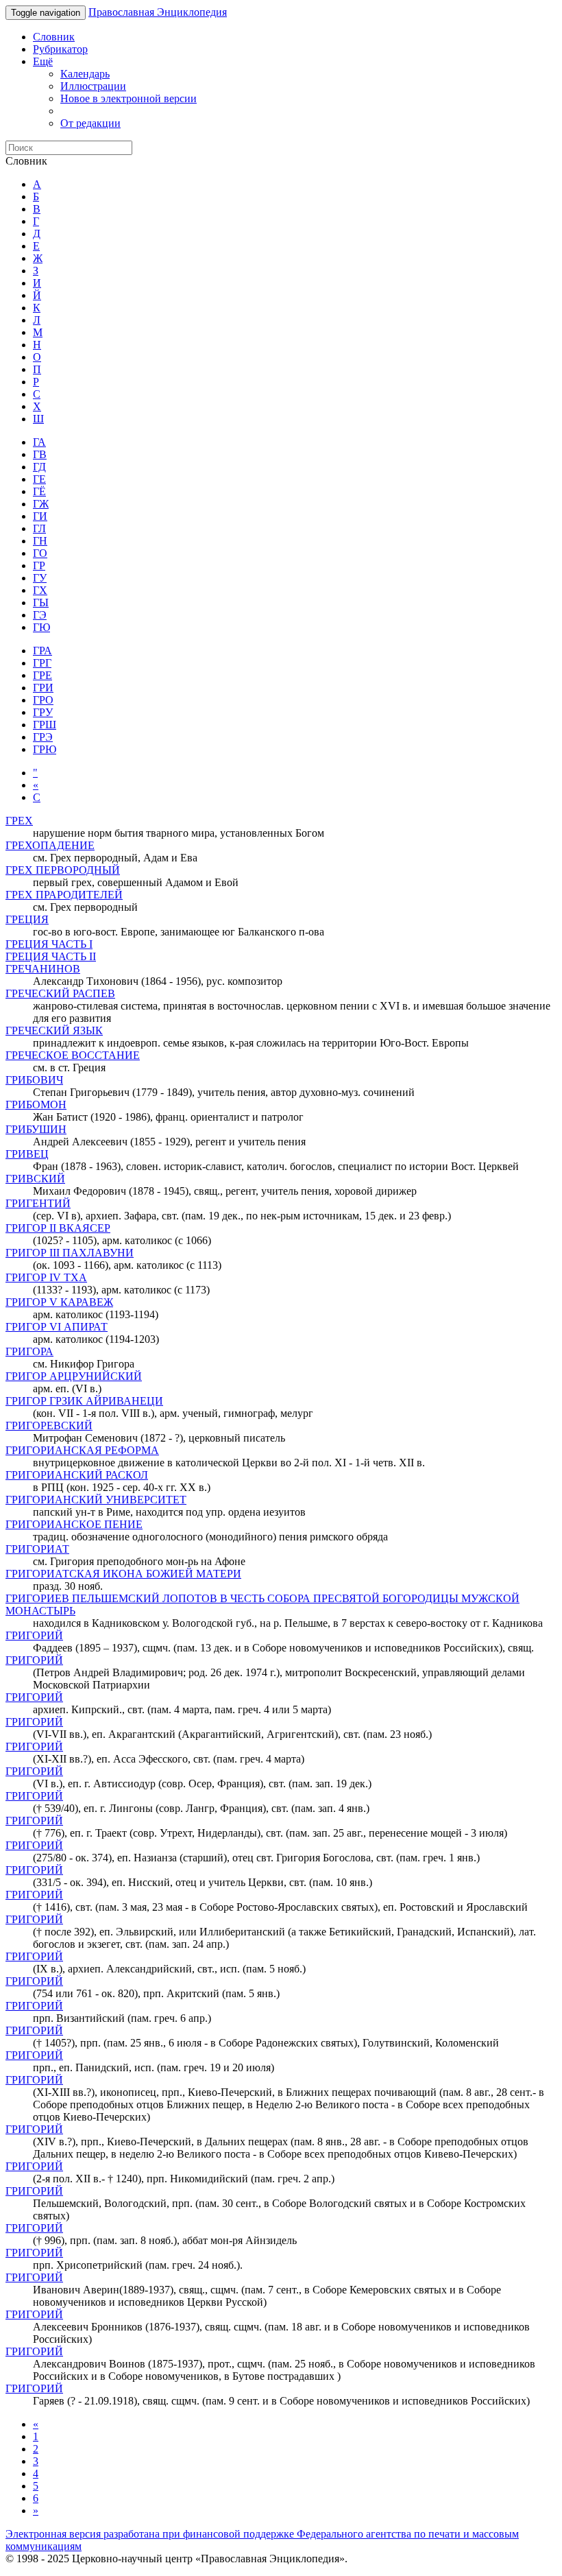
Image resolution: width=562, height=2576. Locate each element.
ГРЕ (42, 675)
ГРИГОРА (29, 1351)
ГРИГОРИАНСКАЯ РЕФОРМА (82, 1450)
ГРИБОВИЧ (34, 1080)
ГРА (42, 651)
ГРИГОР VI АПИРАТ (57, 1327)
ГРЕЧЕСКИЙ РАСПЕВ (60, 993)
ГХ (40, 590)
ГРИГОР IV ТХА (46, 1277)
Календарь (85, 74)
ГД (39, 467)
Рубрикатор (60, 49)
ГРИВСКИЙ (35, 1179)
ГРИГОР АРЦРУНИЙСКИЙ (74, 1376)
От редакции (90, 123)
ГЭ (40, 615)
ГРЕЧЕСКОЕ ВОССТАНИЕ (73, 1055)
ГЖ (41, 504)
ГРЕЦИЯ (27, 919)
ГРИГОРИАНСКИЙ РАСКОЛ (77, 1475)
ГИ (40, 516)
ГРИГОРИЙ (34, 1635)
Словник (54, 37)
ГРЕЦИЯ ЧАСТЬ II (51, 956)
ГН (40, 541)
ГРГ (42, 663)
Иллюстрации (93, 86)
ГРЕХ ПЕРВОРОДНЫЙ (63, 870)
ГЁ (39, 491)
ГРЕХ (19, 821)
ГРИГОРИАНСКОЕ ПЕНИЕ (74, 1524)
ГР (39, 565)
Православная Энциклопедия (158, 12)
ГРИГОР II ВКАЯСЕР (58, 1228)
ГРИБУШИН (36, 1129)
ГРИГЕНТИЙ (38, 1203)
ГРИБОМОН (36, 1105)
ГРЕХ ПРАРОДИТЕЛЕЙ (64, 895)
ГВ (40, 454)
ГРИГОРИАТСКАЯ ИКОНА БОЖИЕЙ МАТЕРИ (123, 1574)
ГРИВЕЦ (27, 1154)
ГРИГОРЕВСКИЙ (49, 1426)
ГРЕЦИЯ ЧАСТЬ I (49, 944)
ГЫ (41, 603)
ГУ (40, 578)
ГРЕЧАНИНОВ (43, 969)
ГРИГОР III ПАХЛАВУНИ (70, 1253)
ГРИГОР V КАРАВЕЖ (59, 1302)
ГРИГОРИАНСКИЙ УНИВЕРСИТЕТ (96, 1500)
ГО (40, 553)
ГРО (43, 700)
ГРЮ (45, 749)
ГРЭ (43, 737)
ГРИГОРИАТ (37, 1549)
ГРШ (45, 725)
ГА (39, 442)
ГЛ (39, 528)
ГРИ (43, 688)
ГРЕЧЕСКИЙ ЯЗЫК (54, 1030)
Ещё (43, 61)
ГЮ (41, 627)
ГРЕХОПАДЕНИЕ (50, 845)
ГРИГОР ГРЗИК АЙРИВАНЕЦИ (84, 1401)
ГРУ (43, 712)
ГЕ (39, 479)
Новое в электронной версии (129, 98)
